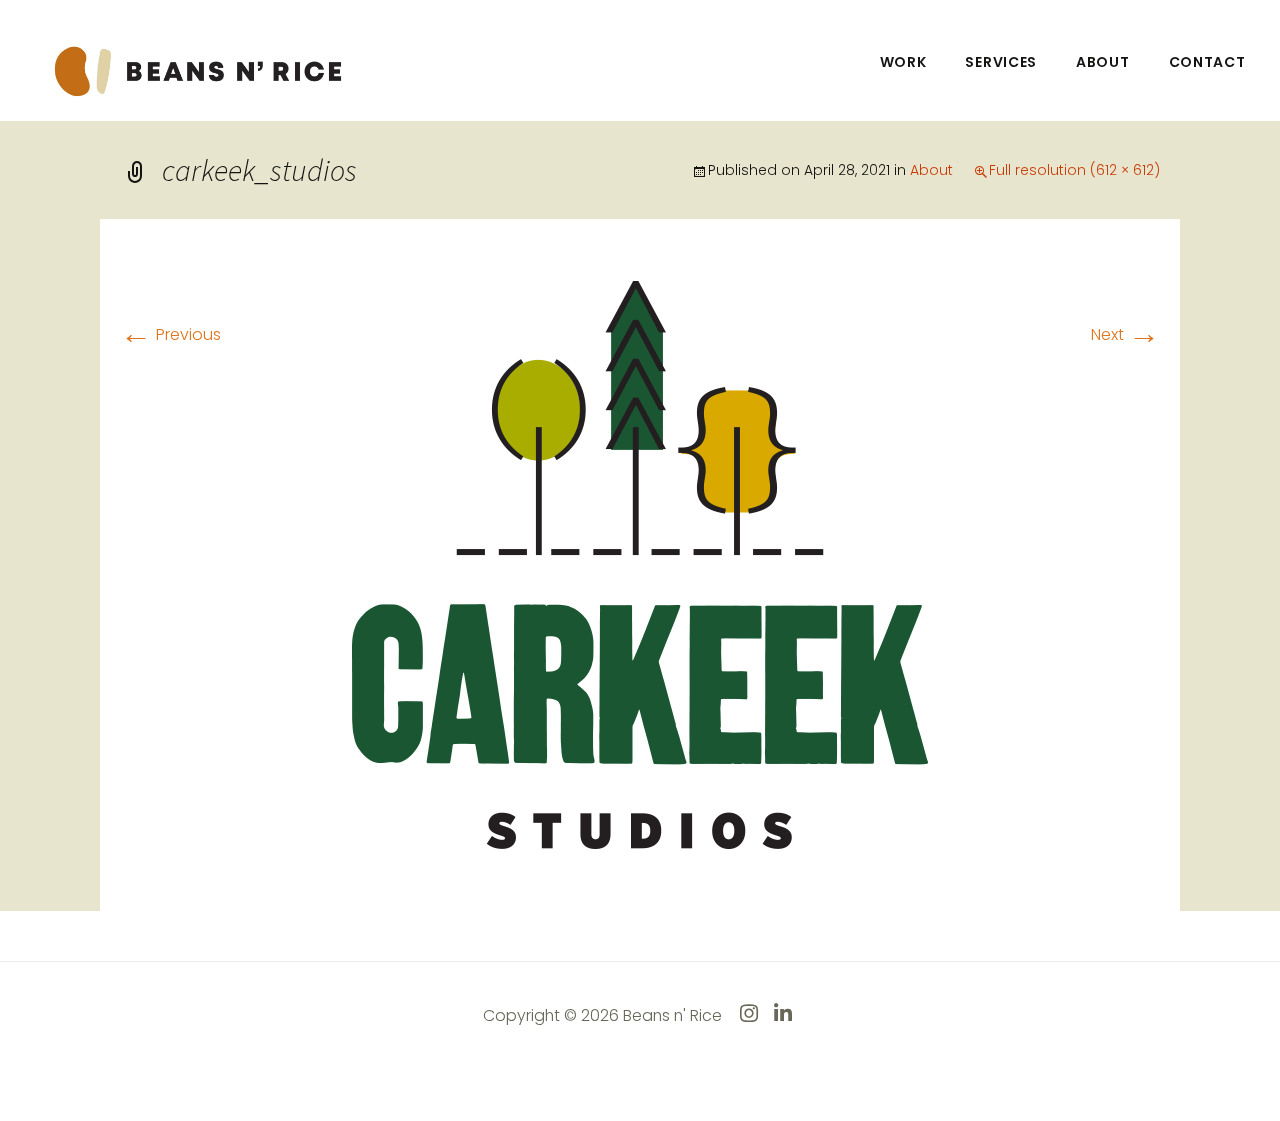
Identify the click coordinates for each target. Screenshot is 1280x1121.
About (1103, 62)
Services (1001, 62)
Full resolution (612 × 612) (1074, 170)
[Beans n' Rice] (201, 69)
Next (1125, 334)
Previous (170, 334)
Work (903, 62)
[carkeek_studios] (640, 563)
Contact (1207, 62)
